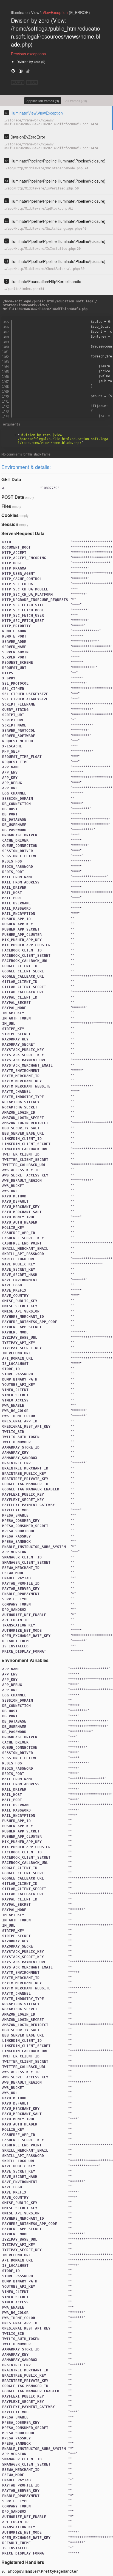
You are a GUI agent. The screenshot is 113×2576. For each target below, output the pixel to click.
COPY (18, 82)
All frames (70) (76, 101)
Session (10, 524)
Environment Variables (25, 1660)
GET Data (11, 479)
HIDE (32, 82)
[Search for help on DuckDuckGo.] (21, 71)
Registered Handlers (23, 2562)
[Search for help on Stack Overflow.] (28, 71)
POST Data (13, 497)
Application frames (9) (43, 101)
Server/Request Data (23, 533)
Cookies (10, 515)
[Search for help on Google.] (13, 71)
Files (6, 506)
